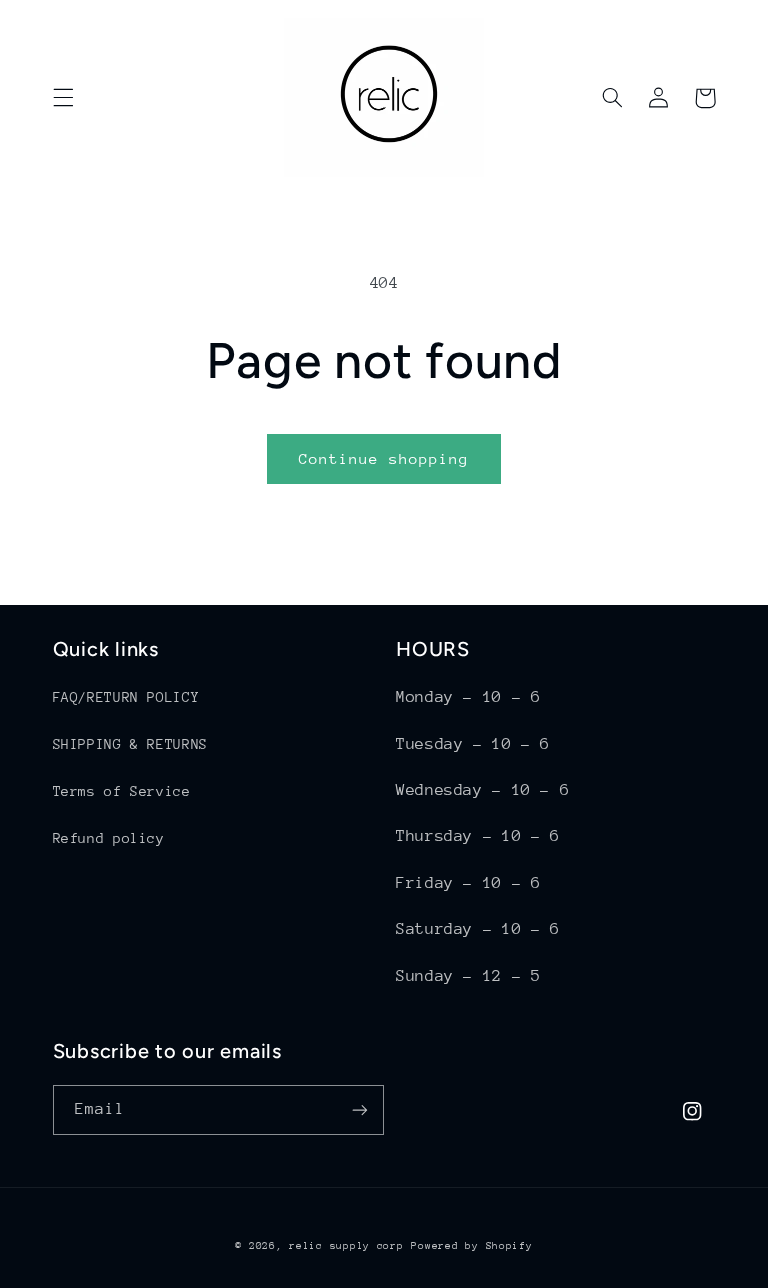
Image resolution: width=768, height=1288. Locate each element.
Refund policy (109, 838)
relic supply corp (346, 1246)
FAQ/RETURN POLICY (126, 697)
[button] (63, 98)
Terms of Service (122, 791)
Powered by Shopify (471, 1246)
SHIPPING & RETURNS (130, 744)
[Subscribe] (360, 1109)
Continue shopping (384, 458)
